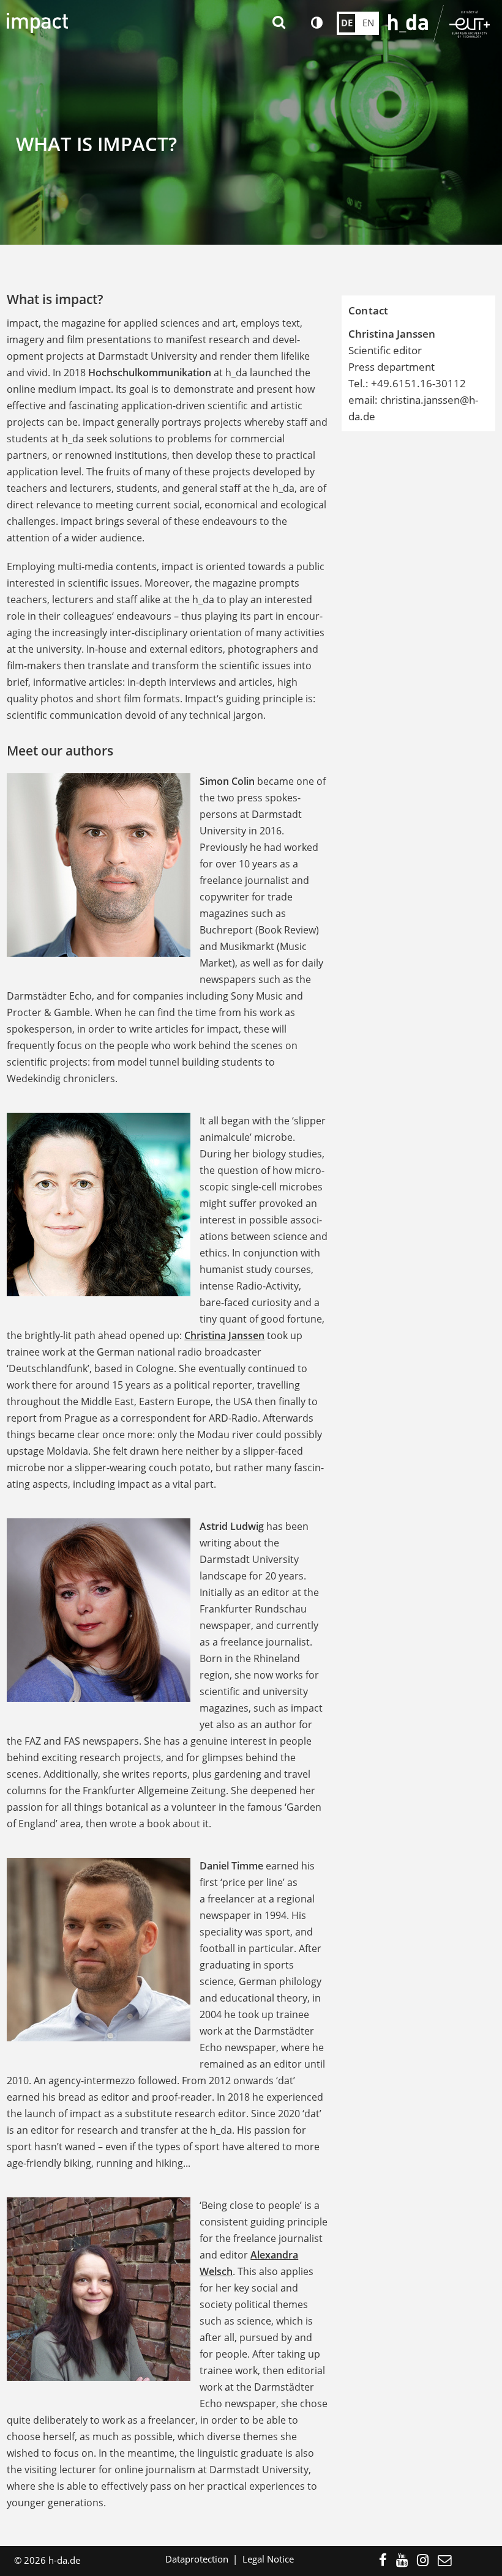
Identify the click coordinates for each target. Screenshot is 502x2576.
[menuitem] (388, 2561)
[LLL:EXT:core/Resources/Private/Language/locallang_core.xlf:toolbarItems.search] (280, 23)
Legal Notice (268, 2559)
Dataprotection (197, 2559)
